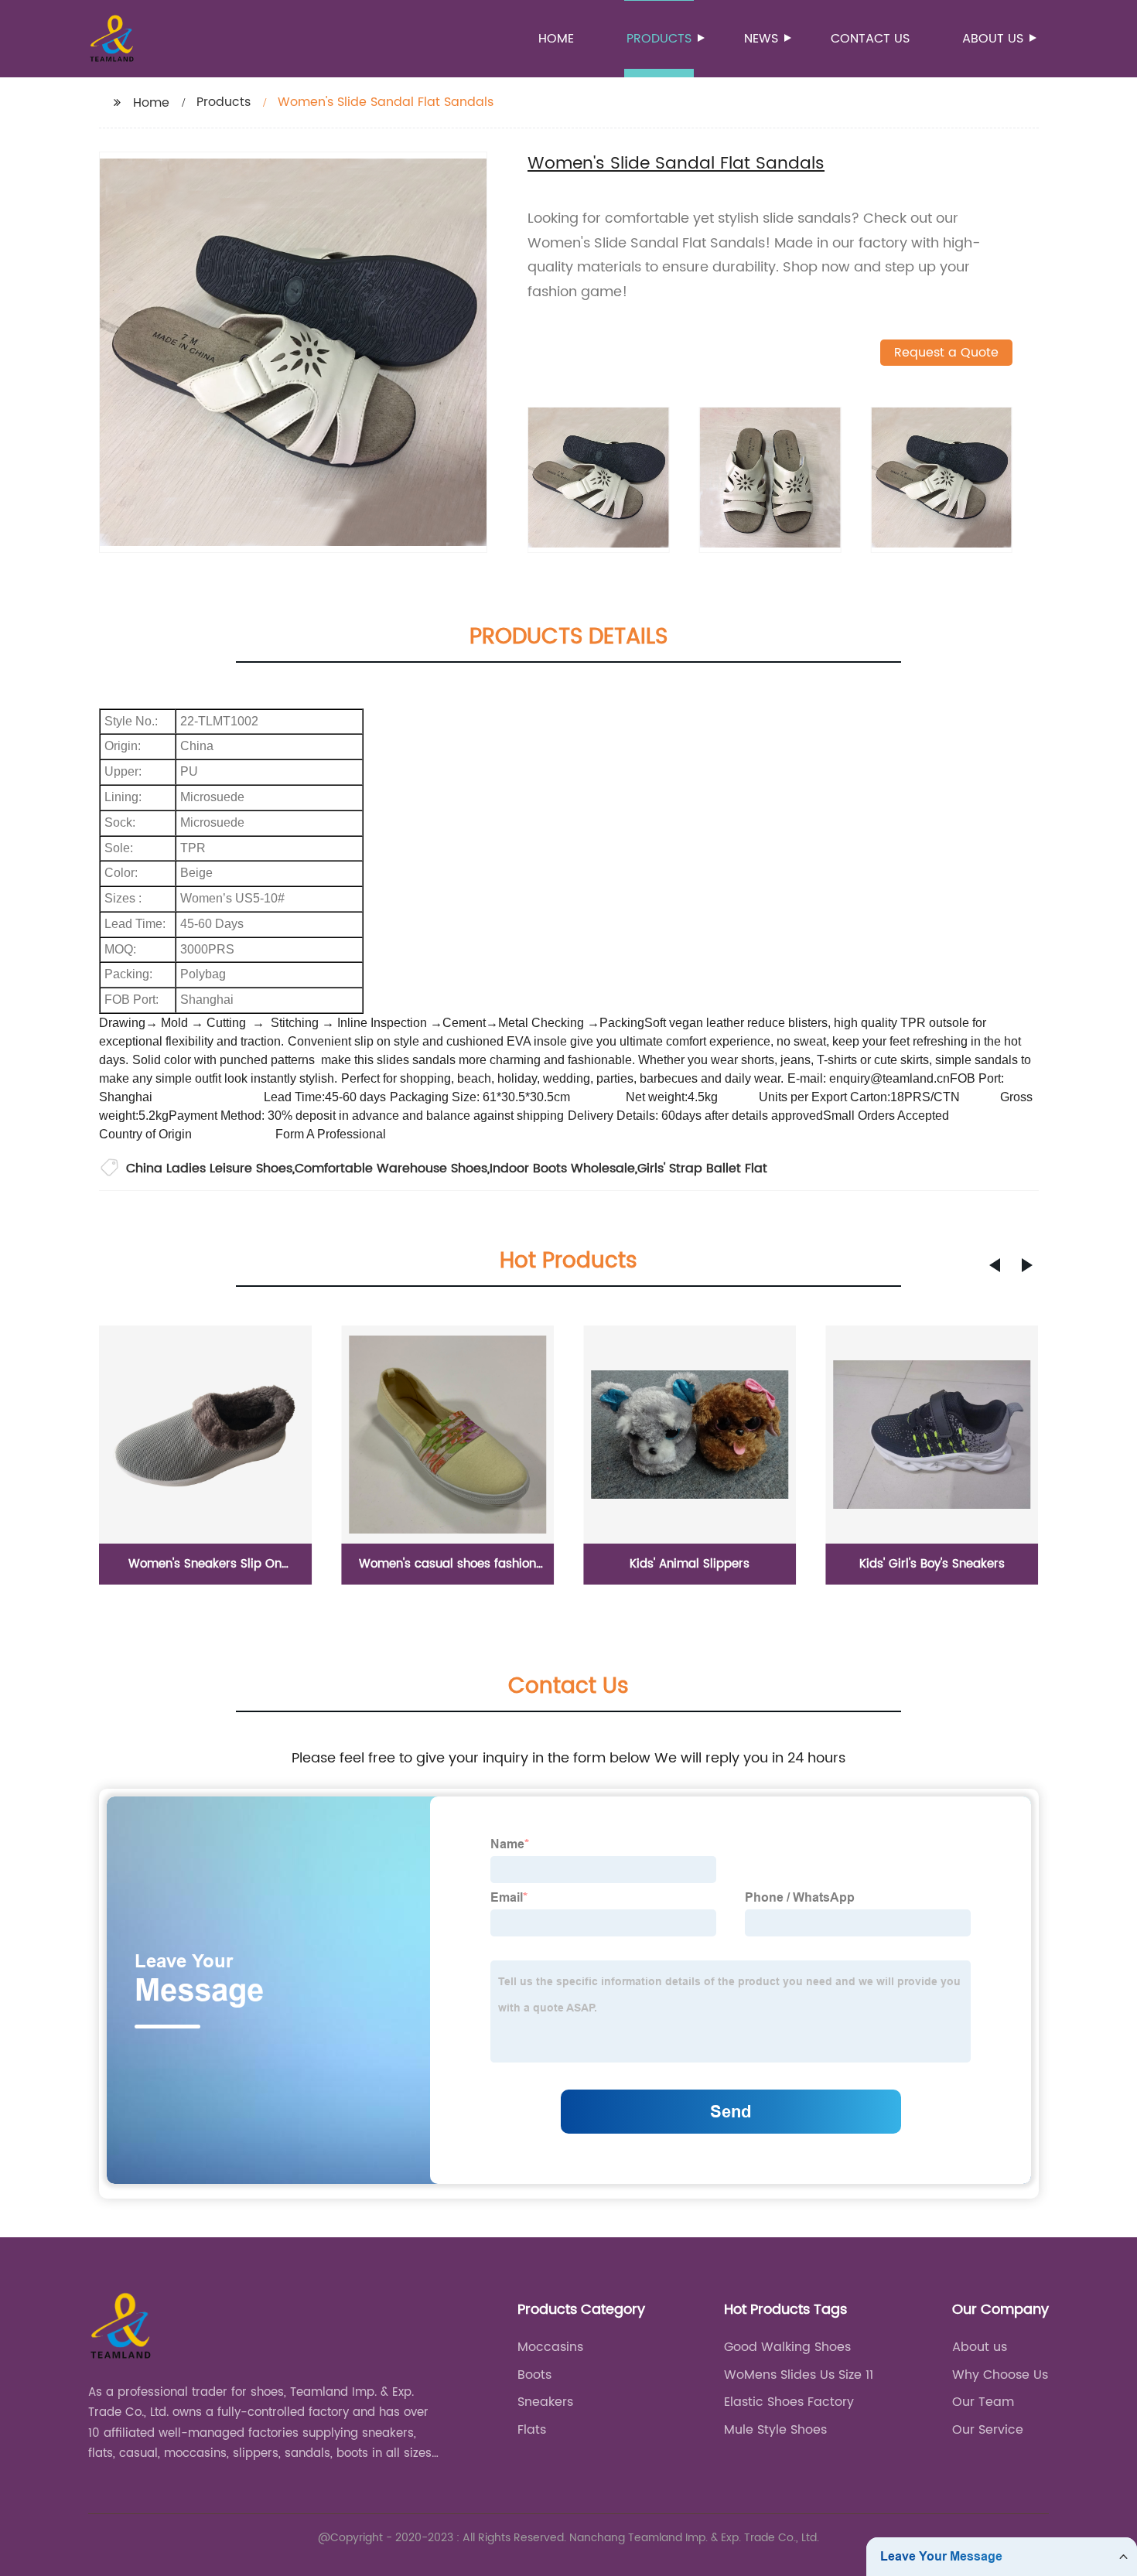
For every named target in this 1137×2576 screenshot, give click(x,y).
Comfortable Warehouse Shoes (391, 1169)
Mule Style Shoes (775, 2430)
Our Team (983, 2402)
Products (659, 39)
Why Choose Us (1000, 2375)
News (761, 39)
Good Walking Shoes (787, 2347)
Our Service (988, 2430)
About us (993, 39)
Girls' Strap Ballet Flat (702, 1169)
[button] (995, 1265)
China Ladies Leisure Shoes (209, 1169)
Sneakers (545, 2402)
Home (556, 39)
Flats (532, 2430)
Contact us (870, 39)
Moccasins (550, 2347)
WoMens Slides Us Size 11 (799, 2375)
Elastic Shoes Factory (789, 2402)
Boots (534, 2375)
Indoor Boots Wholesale (562, 1169)
